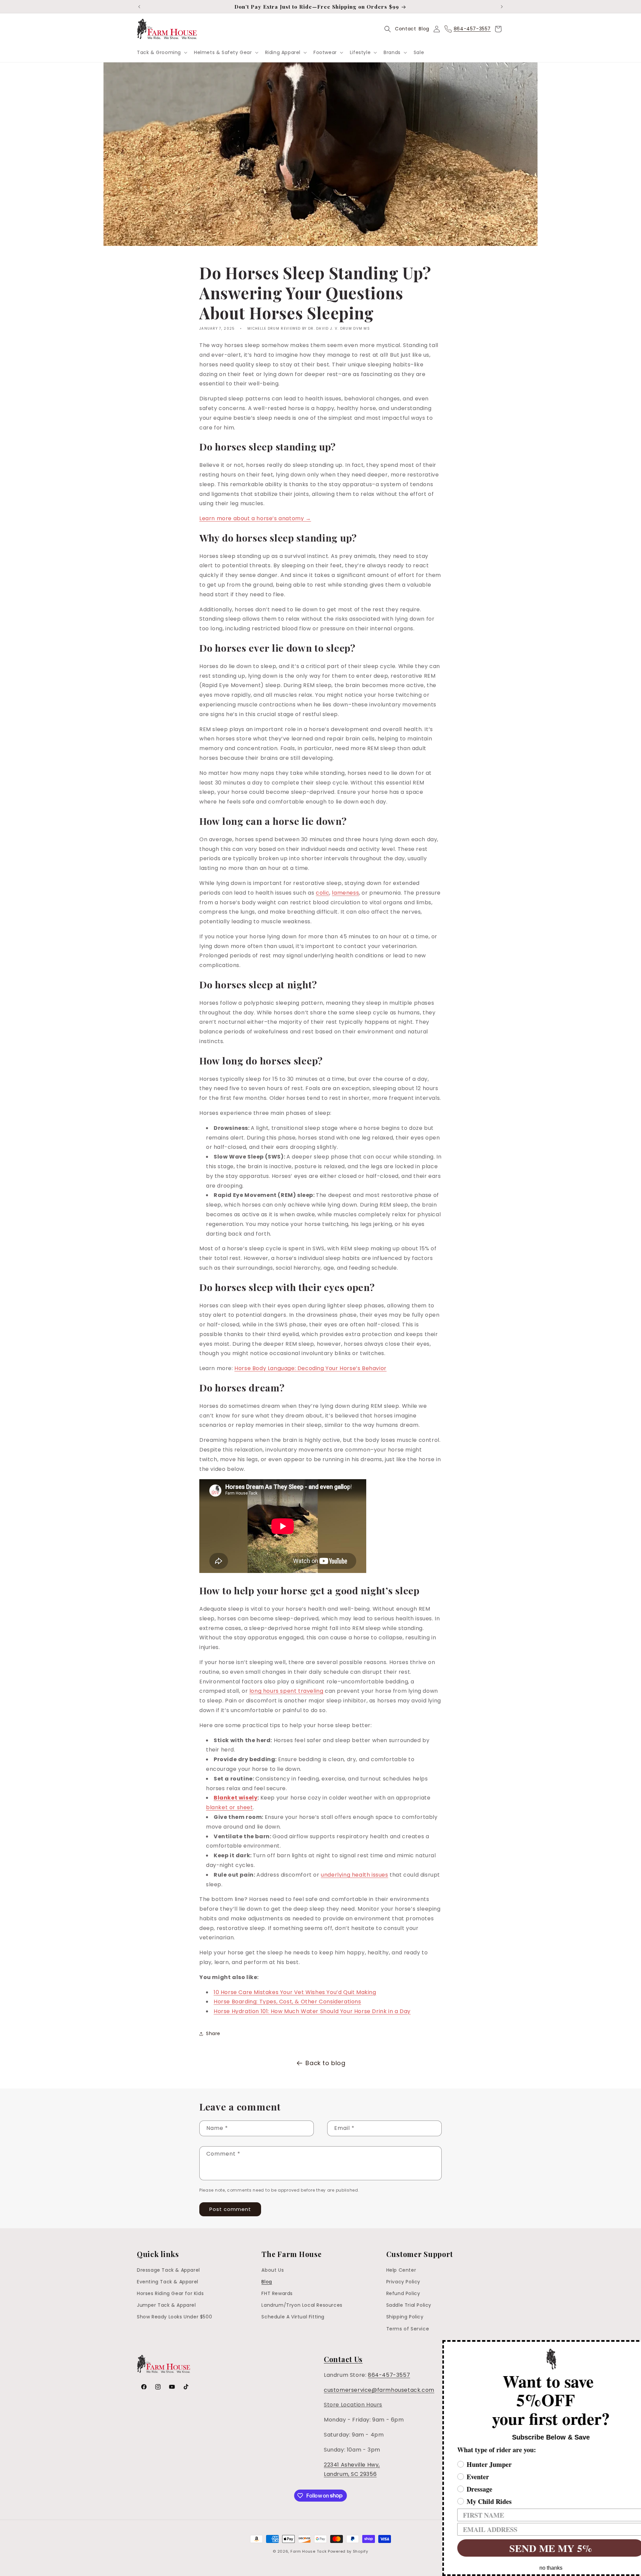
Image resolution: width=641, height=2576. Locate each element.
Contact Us (343, 2359)
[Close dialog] (635, 2346)
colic (323, 893)
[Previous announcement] (139, 7)
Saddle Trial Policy (409, 2305)
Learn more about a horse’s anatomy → (255, 518)
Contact (405, 29)
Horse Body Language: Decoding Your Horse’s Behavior (310, 1368)
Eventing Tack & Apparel (168, 2282)
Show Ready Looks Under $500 (174, 2317)
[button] (161, 52)
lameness (345, 893)
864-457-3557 (389, 2375)
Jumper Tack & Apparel (166, 2305)
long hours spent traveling (286, 1691)
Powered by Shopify (348, 2551)
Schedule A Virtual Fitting (293, 2317)
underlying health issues (354, 1875)
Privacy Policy (403, 2282)
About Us (273, 2270)
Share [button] (213, 2033)
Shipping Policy (405, 2317)
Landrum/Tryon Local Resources (302, 2305)
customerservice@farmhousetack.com (379, 2390)
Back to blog (325, 2063)
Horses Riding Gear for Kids (170, 2294)
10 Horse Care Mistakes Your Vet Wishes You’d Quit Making (295, 1992)
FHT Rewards (277, 2294)
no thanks (533, 2568)
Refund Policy (403, 2294)
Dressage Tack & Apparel (168, 2270)
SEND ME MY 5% (532, 2548)
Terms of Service (408, 2329)
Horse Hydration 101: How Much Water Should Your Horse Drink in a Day (312, 2011)
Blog (424, 29)
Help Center (401, 2270)
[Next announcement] (502, 7)
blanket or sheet (230, 1807)
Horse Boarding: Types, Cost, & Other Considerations (287, 2002)
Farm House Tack (309, 2551)
